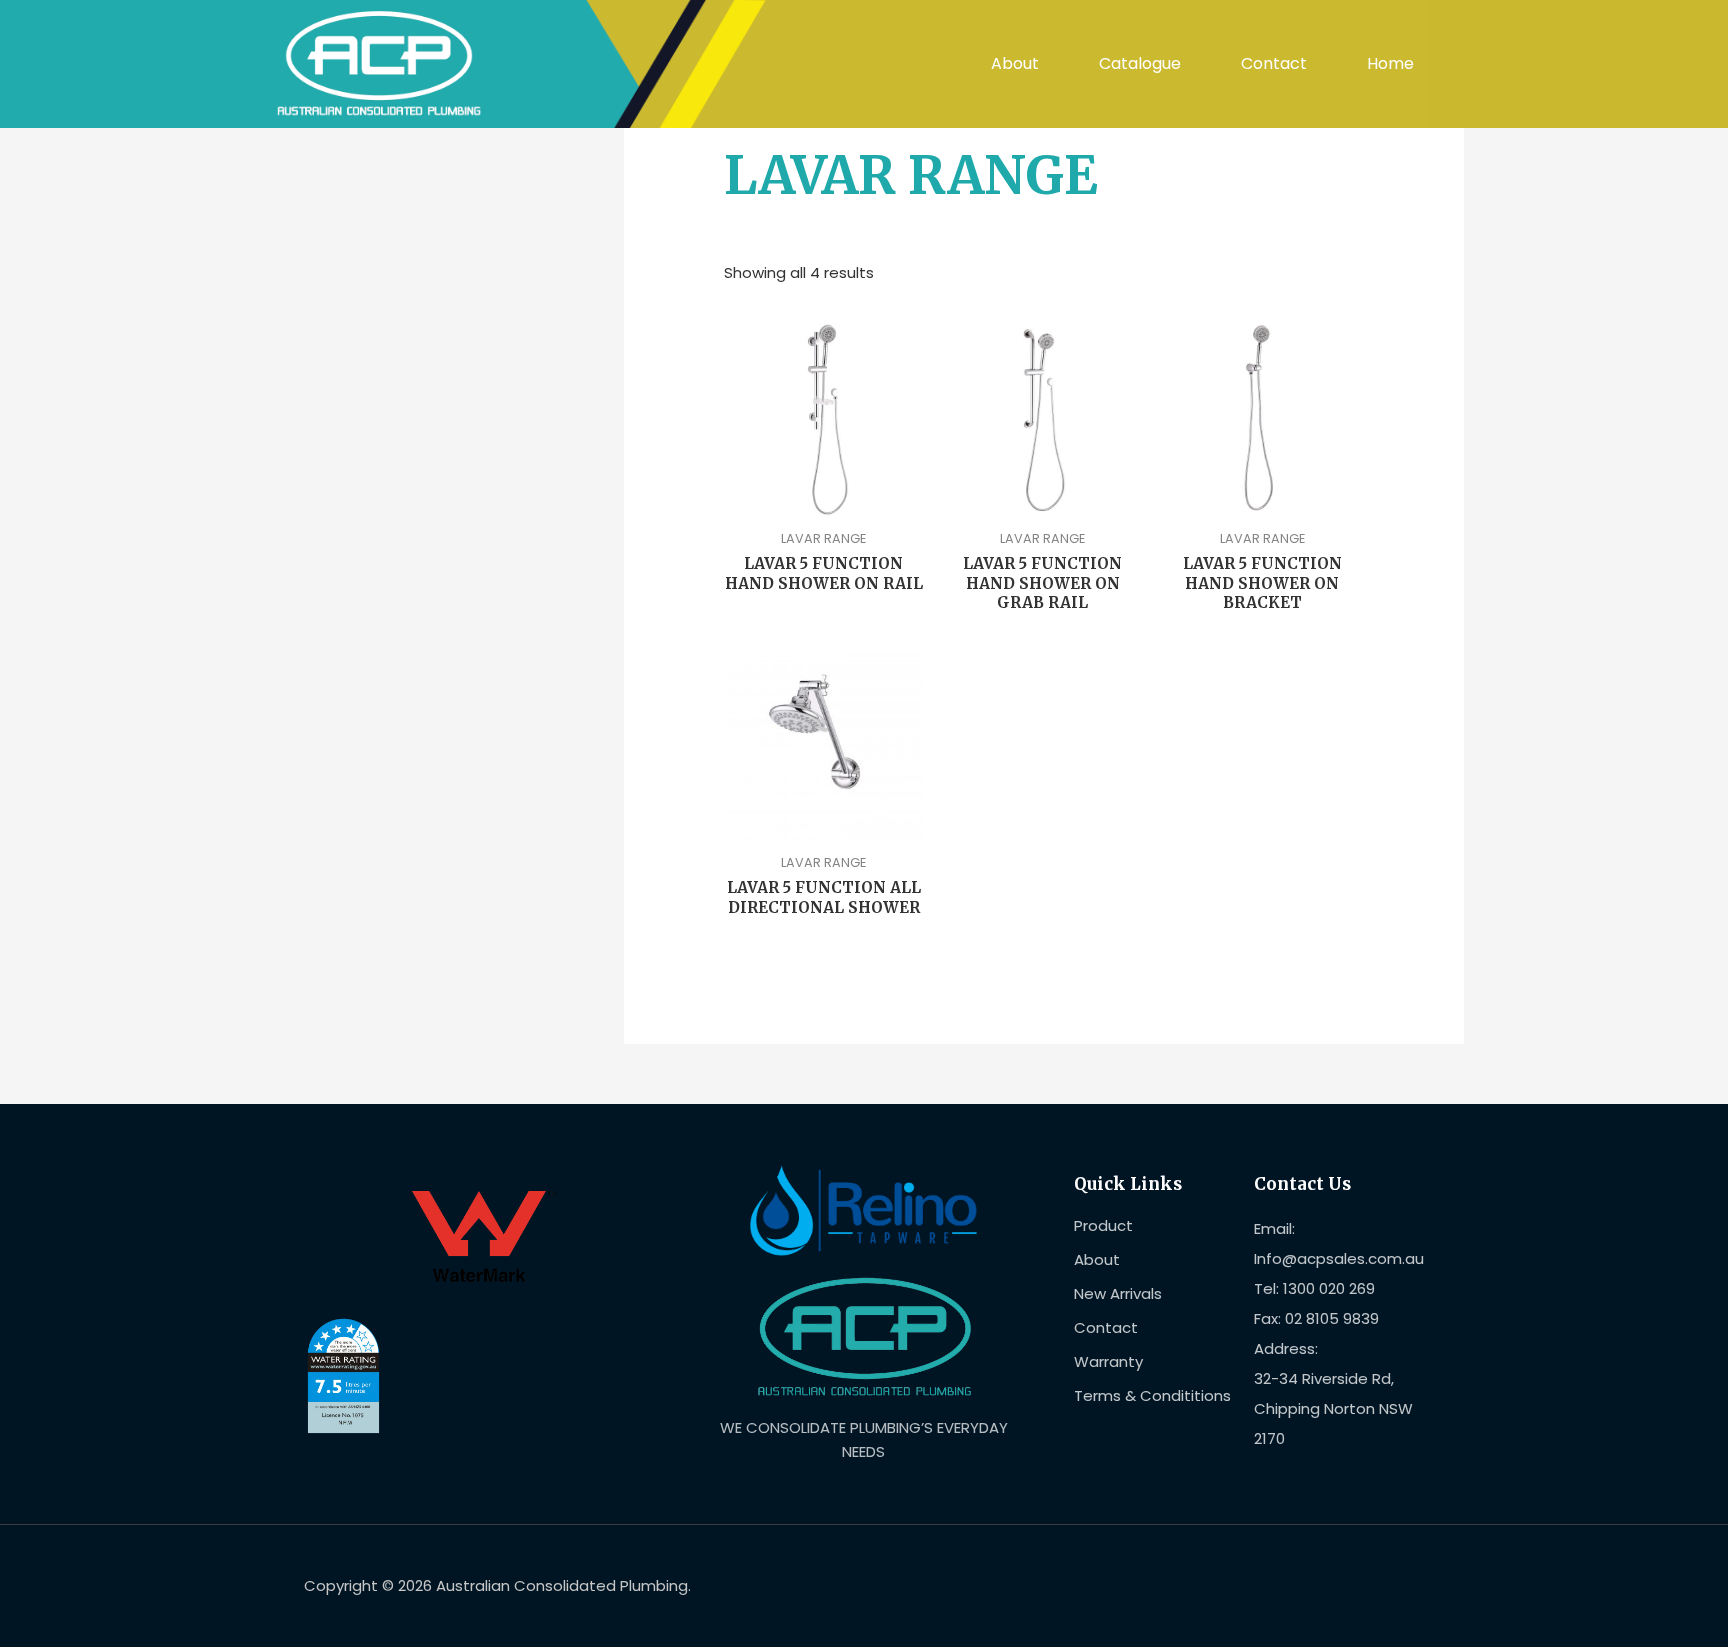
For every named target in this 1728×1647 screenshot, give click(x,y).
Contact (1274, 63)
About (1015, 63)
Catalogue (1140, 63)
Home (1390, 63)
